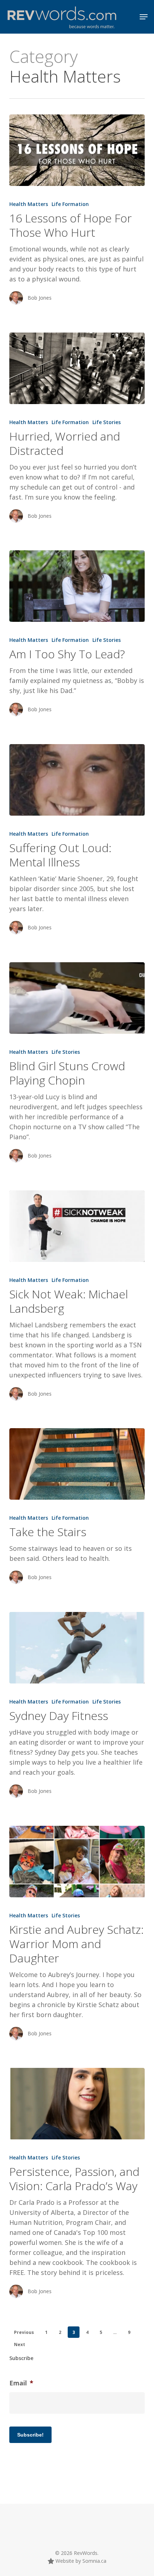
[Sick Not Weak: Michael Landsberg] (77, 1226)
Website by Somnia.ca (80, 2561)
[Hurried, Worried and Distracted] (77, 368)
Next (20, 2344)
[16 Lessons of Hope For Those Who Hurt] (77, 150)
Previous (24, 2332)
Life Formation (70, 204)
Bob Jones (40, 298)
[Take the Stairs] (77, 1464)
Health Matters (29, 204)
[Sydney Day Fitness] (77, 1648)
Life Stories (107, 422)
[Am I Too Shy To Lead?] (77, 586)
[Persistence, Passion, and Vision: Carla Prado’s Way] (77, 2104)
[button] (144, 17)
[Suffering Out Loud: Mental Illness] (77, 780)
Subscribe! (30, 2435)
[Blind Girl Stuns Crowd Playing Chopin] (77, 998)
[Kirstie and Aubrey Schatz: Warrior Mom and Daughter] (77, 1862)
